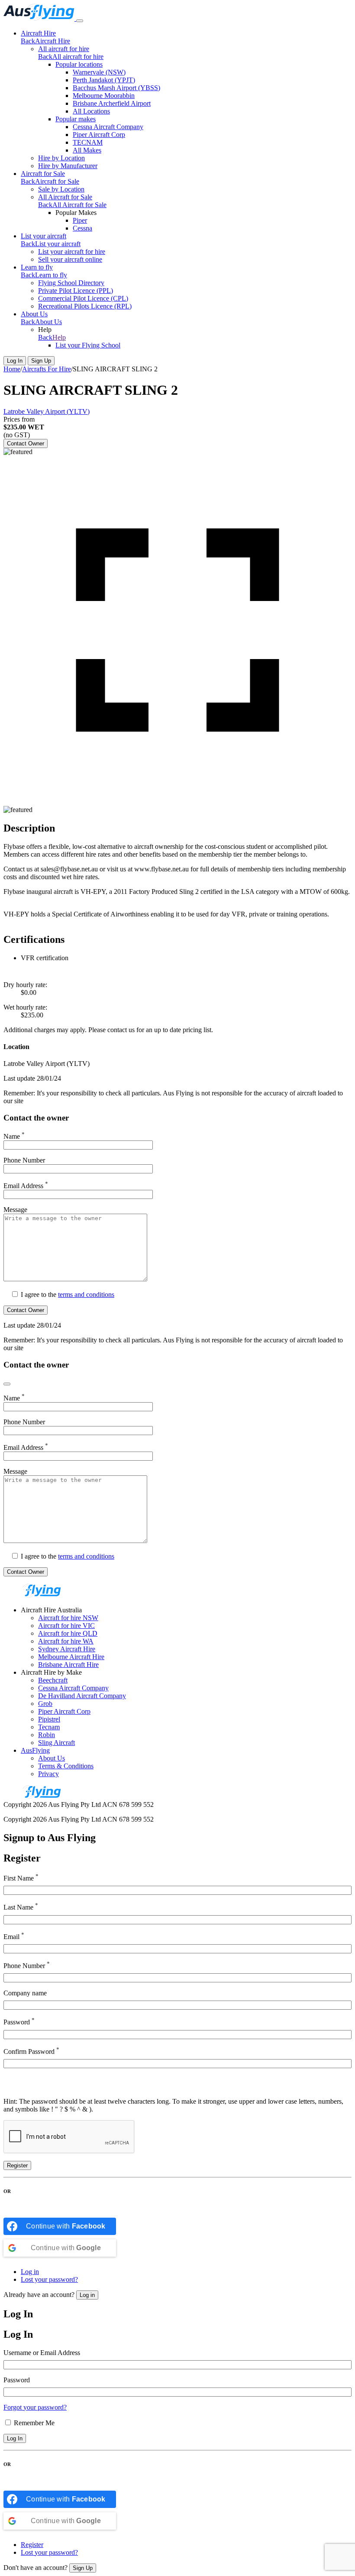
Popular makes (76, 119)
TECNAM (88, 142)
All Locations (91, 111)
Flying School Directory (71, 283)
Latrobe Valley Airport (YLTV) (47, 411)
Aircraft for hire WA (66, 1641)
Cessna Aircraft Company (108, 127)
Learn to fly (37, 267)
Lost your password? (49, 2279)
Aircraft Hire (38, 33)
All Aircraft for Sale (65, 197)
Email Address (26, 1186)
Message (15, 1210)
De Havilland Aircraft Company (82, 1696)
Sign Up (41, 361)
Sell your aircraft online (70, 259)
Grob (45, 1704)
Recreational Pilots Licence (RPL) (85, 306)
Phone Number (24, 1160)
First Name (21, 1877)
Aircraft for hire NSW (68, 1618)
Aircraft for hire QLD (68, 1633)
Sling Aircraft (56, 1743)
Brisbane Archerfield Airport (112, 103)
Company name (25, 1993)
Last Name (21, 1906)
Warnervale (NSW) (99, 72)
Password (19, 2021)
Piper (80, 220)
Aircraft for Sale (43, 174)
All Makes (87, 150)
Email (14, 1936)
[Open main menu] (80, 21)
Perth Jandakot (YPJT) (104, 80)
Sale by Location (61, 189)
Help (59, 337)
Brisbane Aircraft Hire (68, 1665)
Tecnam (49, 1727)
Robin (47, 1735)
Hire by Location (61, 158)
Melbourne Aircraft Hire (71, 1657)
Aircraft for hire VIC (66, 1626)
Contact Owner (26, 443)
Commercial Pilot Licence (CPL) (83, 298)
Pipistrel (49, 1719)
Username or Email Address (42, 2353)
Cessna (82, 228)
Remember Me (34, 2423)
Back (28, 41)
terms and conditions (86, 1294)
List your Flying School (88, 345)
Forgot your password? (35, 2407)
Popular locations (79, 64)
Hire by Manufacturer (68, 166)
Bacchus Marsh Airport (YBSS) (116, 88)
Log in (30, 2272)
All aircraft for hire (64, 49)
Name (14, 1136)
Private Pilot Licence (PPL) (76, 291)
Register (17, 2165)
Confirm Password (31, 2051)
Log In (15, 361)
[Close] (7, 1384)
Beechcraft (53, 1680)
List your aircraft (44, 236)
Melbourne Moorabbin (104, 96)
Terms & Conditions (66, 1766)
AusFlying (35, 1750)
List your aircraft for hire (72, 252)
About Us (34, 314)
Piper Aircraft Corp (99, 135)
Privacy (48, 1774)
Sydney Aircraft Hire (67, 1649)
